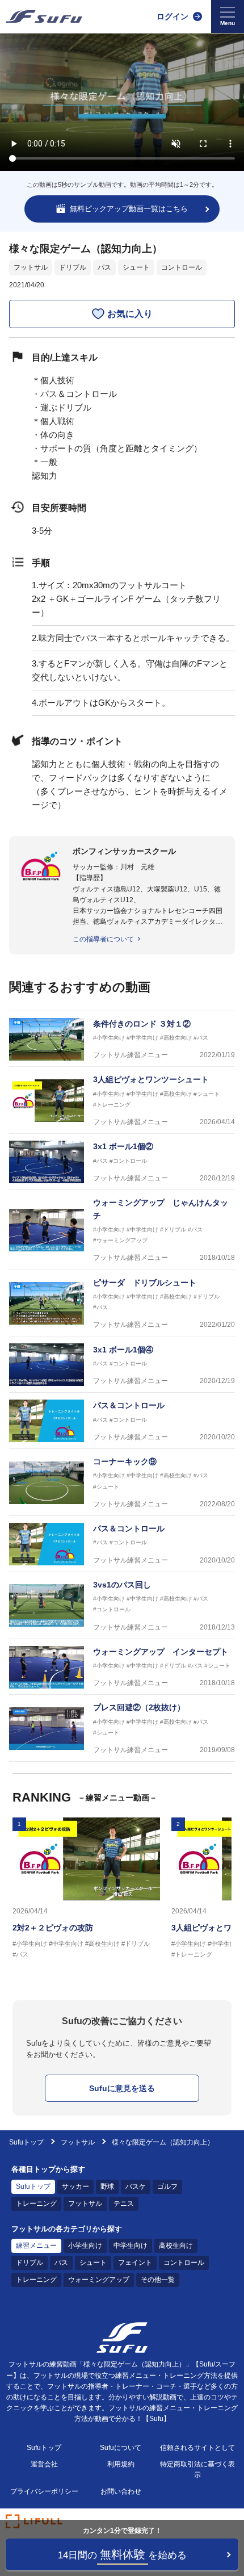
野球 (107, 2187)
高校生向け (176, 2246)
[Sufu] (44, 16)
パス (104, 267)
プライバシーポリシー (44, 2491)
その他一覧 (158, 2280)
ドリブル (73, 267)
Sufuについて (121, 2448)
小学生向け (85, 2246)
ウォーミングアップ (99, 2280)
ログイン (173, 16)
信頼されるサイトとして (197, 2448)
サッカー (75, 2187)
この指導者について (103, 939)
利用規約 (121, 2464)
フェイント (135, 2263)
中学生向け (131, 2246)
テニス (124, 2204)
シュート (136, 267)
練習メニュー (36, 2246)
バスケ (136, 2187)
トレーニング (36, 2204)
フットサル (31, 267)
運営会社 (44, 2464)
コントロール (182, 267)
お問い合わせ (121, 2491)
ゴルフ (167, 2187)
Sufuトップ (26, 2142)
